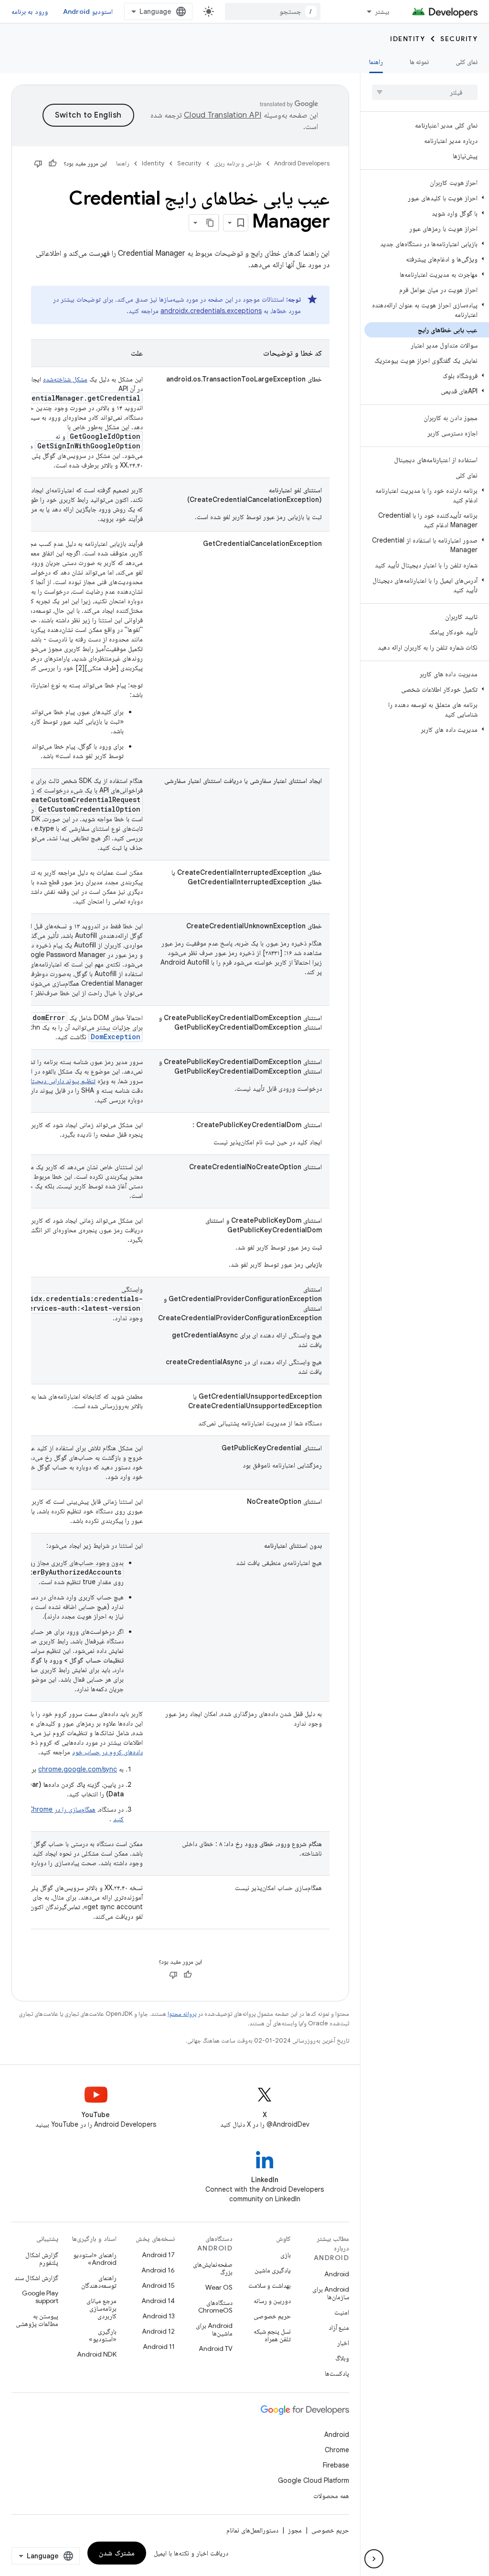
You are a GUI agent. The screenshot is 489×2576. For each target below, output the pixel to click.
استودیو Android (88, 11)
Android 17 (158, 2255)
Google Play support (40, 2297)
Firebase (336, 2465)
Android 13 (159, 2316)
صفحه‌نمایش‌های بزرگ (213, 2268)
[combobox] (273, 11)
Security (459, 39)
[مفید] (53, 163)
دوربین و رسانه (272, 2301)
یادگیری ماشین (273, 2270)
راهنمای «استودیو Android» (95, 2259)
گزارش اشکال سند (36, 2278)
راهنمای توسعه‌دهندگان (99, 2282)
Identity (408, 39)
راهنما (376, 62)
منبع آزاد (339, 2327)
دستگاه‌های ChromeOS (215, 2306)
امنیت (342, 2312)
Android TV (216, 2348)
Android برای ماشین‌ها (214, 2329)
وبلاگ (342, 2358)
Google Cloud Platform (314, 2480)
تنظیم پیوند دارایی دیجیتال (61, 1081)
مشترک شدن (117, 2553)
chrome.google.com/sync (78, 1769)
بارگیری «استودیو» (103, 2335)
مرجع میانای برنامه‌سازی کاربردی (101, 2308)
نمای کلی (467, 62)
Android (337, 2274)
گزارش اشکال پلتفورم (42, 2259)
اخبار (343, 2343)
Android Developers (302, 163)
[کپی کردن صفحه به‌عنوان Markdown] (210, 223)
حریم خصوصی (272, 2316)
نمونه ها (419, 62)
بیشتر (382, 11)
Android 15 (158, 2285)
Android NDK (97, 2354)
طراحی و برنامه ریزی (238, 163)
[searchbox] (425, 92)
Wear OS (219, 2287)
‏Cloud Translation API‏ (223, 115)
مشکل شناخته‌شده (65, 379)
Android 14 (158, 2301)
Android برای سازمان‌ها (331, 2293)
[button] (427, 198)
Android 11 (159, 2347)
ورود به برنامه (30, 11)
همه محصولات (331, 2496)
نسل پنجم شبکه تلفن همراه (272, 2335)
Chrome (337, 2450)
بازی (286, 2255)
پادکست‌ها (337, 2373)
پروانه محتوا (182, 2014)
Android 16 (158, 2270)
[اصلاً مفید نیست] (38, 163)
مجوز (295, 2530)
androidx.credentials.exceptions (211, 311)
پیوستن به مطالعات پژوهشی (37, 2320)
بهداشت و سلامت (270, 2285)
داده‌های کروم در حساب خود (107, 1752)
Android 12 (158, 2331)
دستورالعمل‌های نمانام (252, 2530)
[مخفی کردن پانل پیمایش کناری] (374, 2559)
